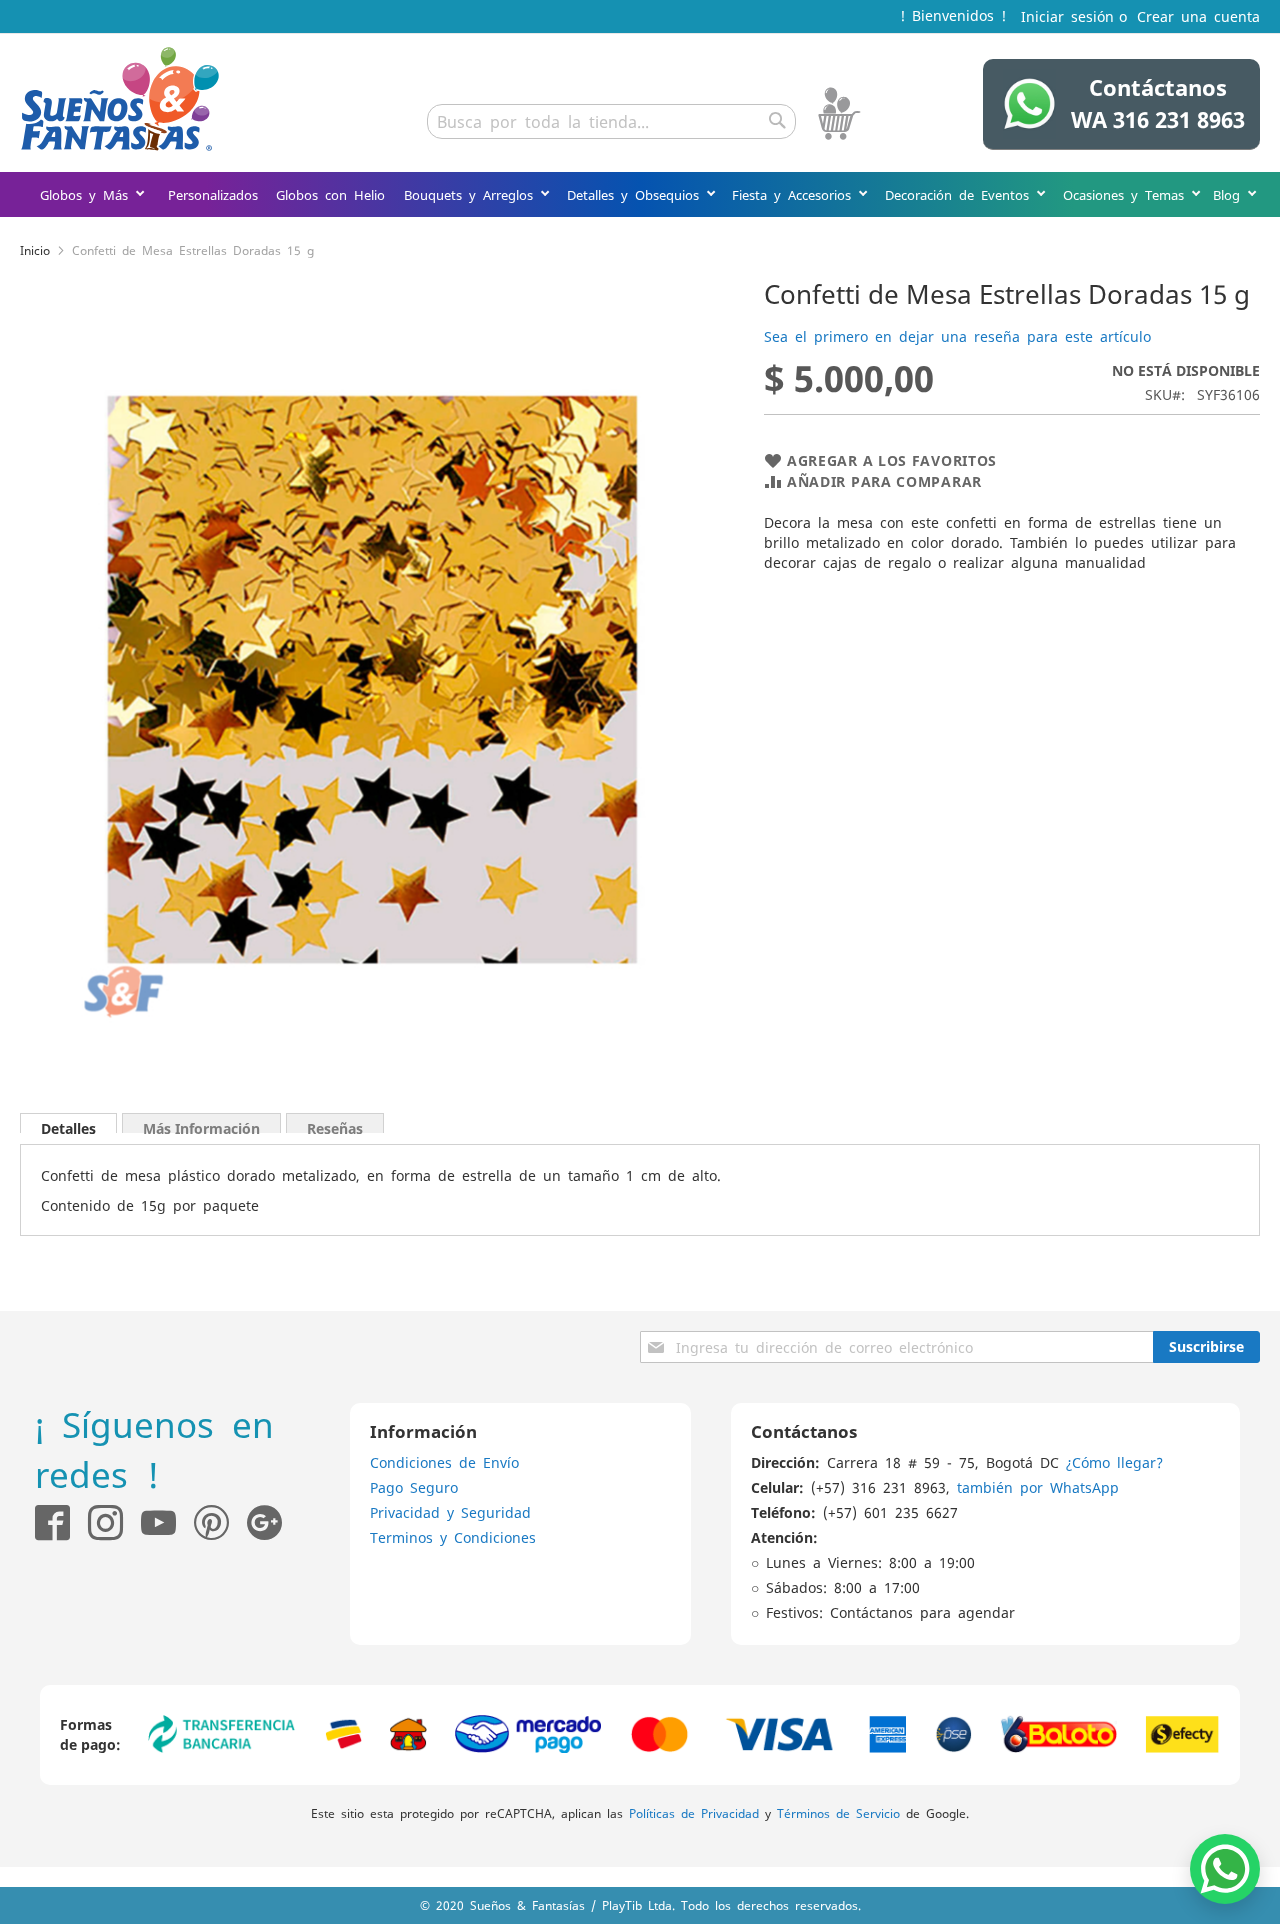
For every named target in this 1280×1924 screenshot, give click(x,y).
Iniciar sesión (1067, 16)
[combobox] (611, 121)
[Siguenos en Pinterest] (220, 1522)
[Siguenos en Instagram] (96, 1522)
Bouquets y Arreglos (472, 194)
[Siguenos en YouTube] (158, 1522)
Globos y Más (87, 194)
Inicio (35, 250)
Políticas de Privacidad (694, 1813)
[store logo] (120, 99)
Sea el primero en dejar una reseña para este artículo (957, 336)
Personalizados (213, 194)
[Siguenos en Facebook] (52, 1522)
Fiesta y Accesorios (795, 194)
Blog (1230, 194)
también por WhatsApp (1038, 1487)
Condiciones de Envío (444, 1462)
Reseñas (335, 1126)
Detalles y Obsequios (636, 194)
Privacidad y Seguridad (450, 1512)
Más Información (201, 1126)
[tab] (68, 1123)
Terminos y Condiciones (453, 1537)
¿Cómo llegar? (1114, 1462)
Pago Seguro (414, 1487)
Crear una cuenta (1198, 16)
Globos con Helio (330, 194)
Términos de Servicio (838, 1813)
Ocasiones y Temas (1127, 194)
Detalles (68, 1126)
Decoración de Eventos (960, 194)
